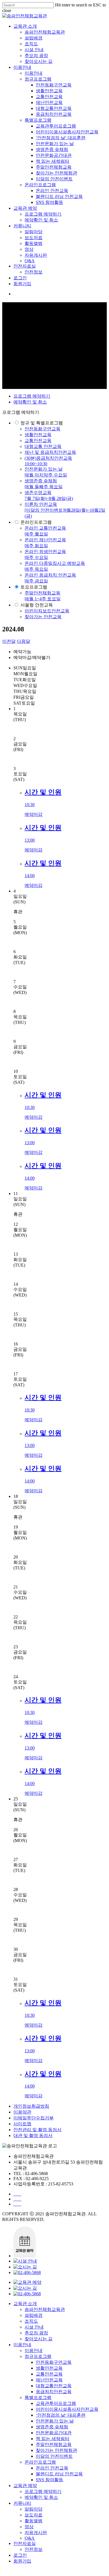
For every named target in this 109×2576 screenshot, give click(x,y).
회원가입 (22, 284)
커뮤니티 (22, 226)
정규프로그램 (38, 79)
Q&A (30, 261)
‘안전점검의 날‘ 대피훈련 (61, 138)
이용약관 (22, 2112)
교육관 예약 (25, 208)
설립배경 (34, 38)
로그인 (20, 278)
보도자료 (34, 238)
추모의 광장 (36, 56)
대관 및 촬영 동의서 (33, 2135)
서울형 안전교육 (37, 605)
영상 (29, 249)
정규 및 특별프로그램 (42, 423)
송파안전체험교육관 (45, 32)
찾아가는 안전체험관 (56, 173)
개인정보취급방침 (31, 2106)
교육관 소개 (25, 26)
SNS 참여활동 (49, 202)
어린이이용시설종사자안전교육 (67, 132)
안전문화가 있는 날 (55, 144)
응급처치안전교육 (54, 114)
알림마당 (34, 232)
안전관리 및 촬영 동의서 (37, 2130)
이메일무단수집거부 (34, 2118)
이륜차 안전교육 (65, 510)
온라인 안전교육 (52, 191)
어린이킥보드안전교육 (47, 611)
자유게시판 (36, 255)
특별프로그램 (38, 120)
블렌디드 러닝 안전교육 (59, 196)
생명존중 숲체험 (52, 149)
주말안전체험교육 (54, 167)
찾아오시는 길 (39, 61)
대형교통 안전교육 (43, 446)
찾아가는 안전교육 (43, 617)
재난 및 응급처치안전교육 (50, 452)
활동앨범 (34, 243)
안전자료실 (25, 266)
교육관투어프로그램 (56, 126)
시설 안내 (34, 50)
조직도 (31, 44)
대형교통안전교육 (54, 108)
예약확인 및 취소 (41, 220)
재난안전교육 (49, 102)
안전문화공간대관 (54, 155)
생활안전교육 (49, 91)
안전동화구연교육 (54, 85)
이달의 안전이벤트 (54, 179)
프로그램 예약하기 (43, 214)
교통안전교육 (49, 97)
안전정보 (34, 272)
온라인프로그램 (40, 185)
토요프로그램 (34, 587)
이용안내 (22, 67)
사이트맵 (22, 2124)
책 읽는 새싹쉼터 (53, 161)
